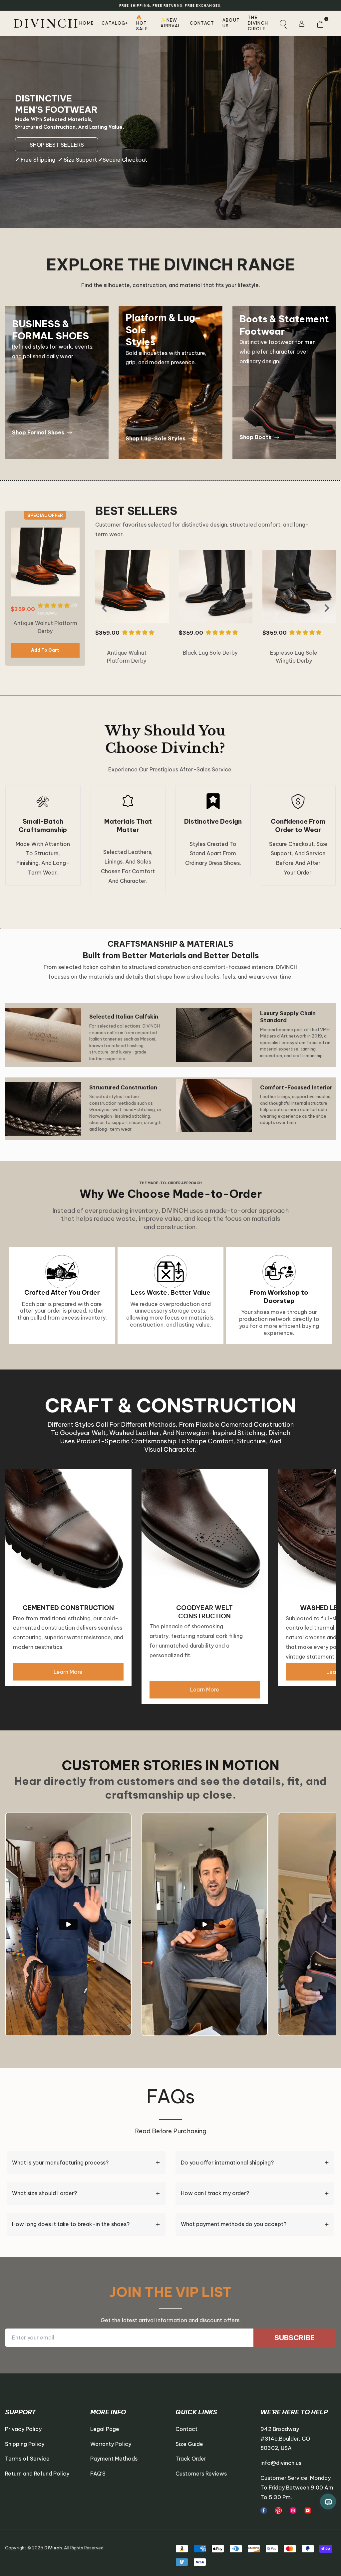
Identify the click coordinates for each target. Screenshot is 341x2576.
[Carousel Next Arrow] (327, 608)
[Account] (301, 23)
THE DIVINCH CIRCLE (258, 23)
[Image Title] (264, 2510)
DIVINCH (46, 23)
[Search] (283, 23)
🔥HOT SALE (142, 23)
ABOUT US (231, 23)
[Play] (68, 1924)
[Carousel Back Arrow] (105, 608)
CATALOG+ (115, 23)
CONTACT (202, 23)
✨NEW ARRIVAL (171, 23)
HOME (86, 23)
